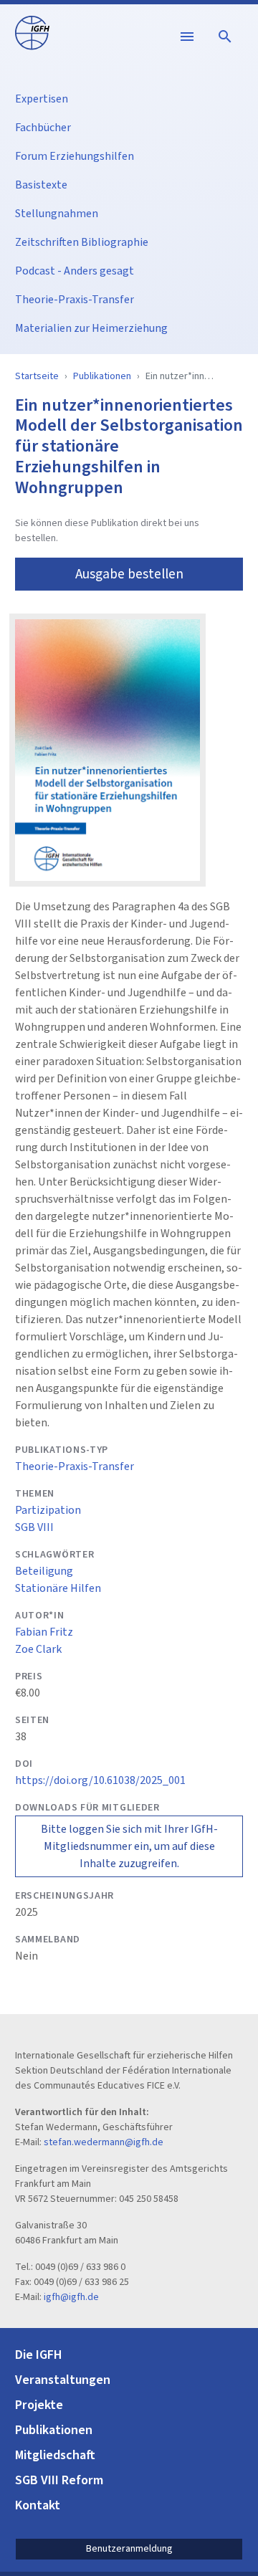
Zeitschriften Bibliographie (82, 242)
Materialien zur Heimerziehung (91, 328)
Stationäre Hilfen (58, 1588)
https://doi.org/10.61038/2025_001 (100, 1780)
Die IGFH (39, 2355)
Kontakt (38, 2505)
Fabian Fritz (44, 1632)
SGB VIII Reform (59, 2480)
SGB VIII (34, 1527)
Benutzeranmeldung (129, 2549)
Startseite (37, 376)
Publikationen (102, 376)
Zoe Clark (38, 1649)
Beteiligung (44, 1571)
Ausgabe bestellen (129, 574)
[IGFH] (32, 32)
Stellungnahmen (57, 214)
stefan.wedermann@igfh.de (104, 2142)
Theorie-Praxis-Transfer (75, 300)
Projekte (39, 2405)
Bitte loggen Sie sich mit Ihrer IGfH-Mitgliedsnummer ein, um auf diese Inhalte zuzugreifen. (129, 1846)
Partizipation (48, 1510)
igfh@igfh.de (71, 2297)
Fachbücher (43, 128)
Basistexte (41, 185)
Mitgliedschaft (55, 2455)
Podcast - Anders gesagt (75, 271)
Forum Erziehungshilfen (75, 156)
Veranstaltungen (63, 2380)
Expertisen (42, 99)
